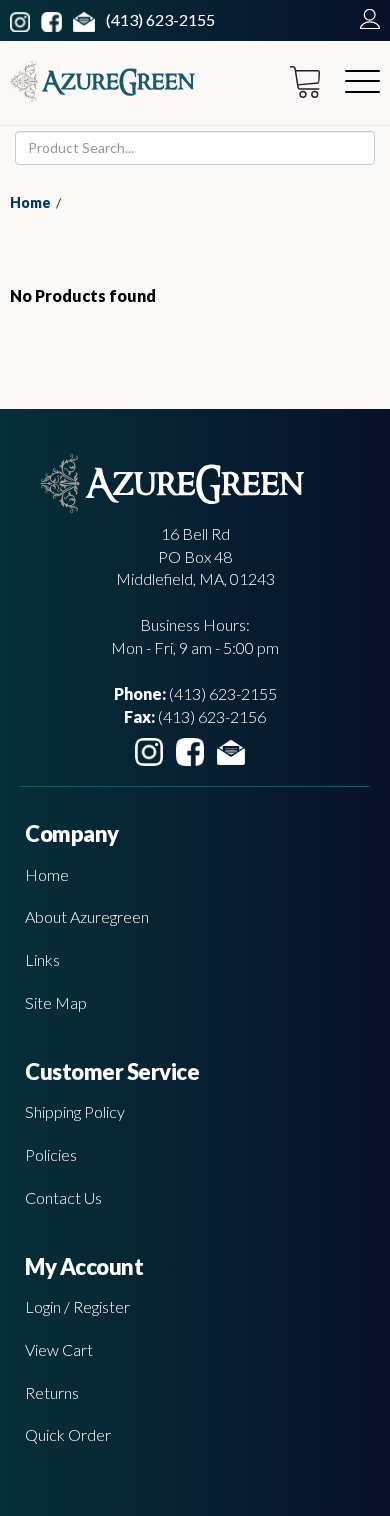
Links (42, 959)
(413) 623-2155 (160, 19)
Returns (52, 1392)
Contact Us (63, 1197)
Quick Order (68, 1434)
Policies (51, 1154)
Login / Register (77, 1306)
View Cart (59, 1349)
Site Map (56, 1002)
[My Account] (365, 19)
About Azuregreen (87, 916)
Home (30, 202)
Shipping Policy (75, 1111)
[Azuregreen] (102, 81)
